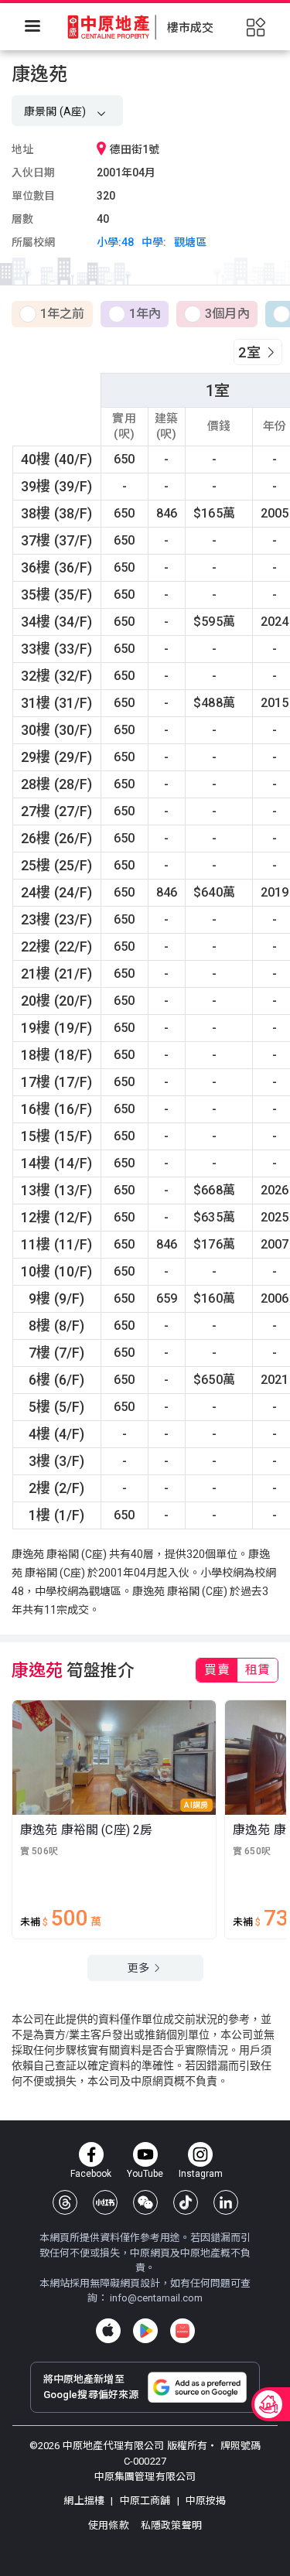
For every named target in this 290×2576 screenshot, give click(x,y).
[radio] (52, 315)
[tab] (217, 1670)
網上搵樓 (85, 2501)
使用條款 (110, 2525)
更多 (140, 1968)
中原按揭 (205, 2501)
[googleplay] (145, 2331)
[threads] (65, 2202)
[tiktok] (186, 2202)
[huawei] (183, 2331)
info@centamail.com (156, 2298)
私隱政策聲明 (171, 2525)
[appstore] (108, 2331)
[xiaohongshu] (105, 2202)
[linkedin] (226, 2202)
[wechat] (145, 2202)
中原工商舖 (145, 2501)
